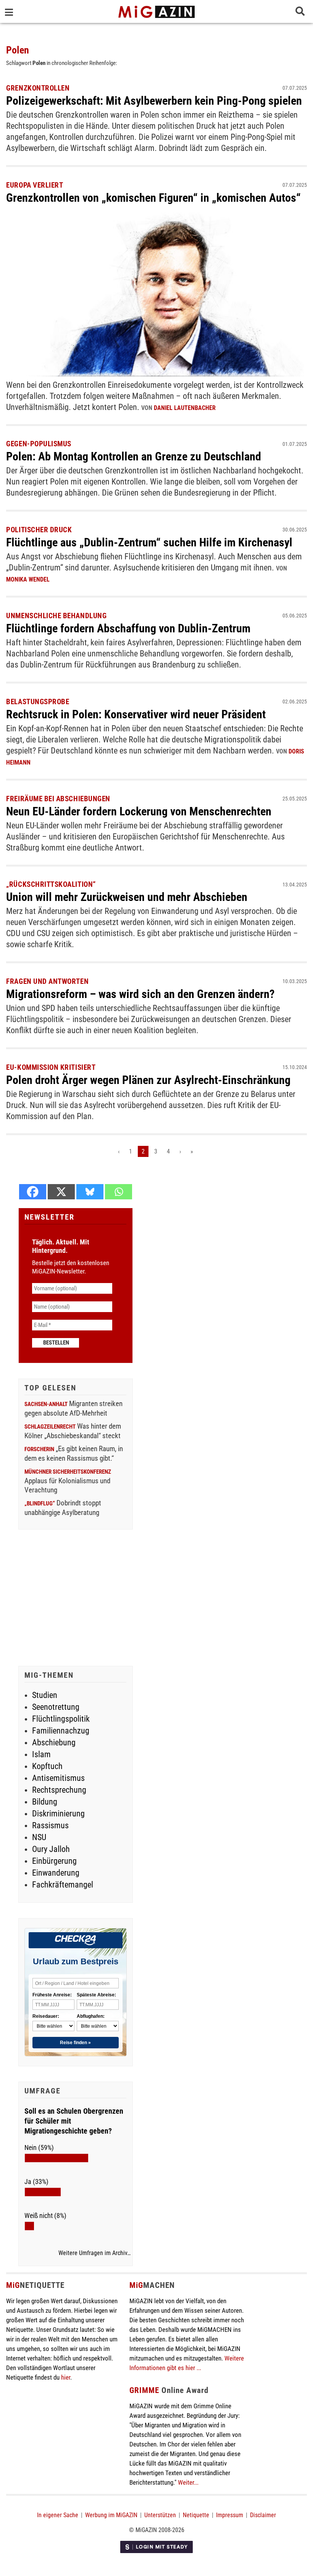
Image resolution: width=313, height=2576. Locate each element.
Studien (45, 1695)
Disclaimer (263, 2515)
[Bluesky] (90, 1192)
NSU (39, 1837)
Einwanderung (56, 1873)
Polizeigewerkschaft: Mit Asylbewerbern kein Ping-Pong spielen (154, 101)
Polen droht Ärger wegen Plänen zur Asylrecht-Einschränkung (148, 1080)
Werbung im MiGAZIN (111, 2515)
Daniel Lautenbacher (185, 408)
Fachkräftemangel (63, 1885)
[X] (61, 1192)
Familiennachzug (61, 1731)
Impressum (230, 2515)
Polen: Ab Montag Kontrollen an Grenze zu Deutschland (134, 456)
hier (66, 2377)
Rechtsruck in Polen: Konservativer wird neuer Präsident (136, 714)
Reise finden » (75, 2043)
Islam (41, 1754)
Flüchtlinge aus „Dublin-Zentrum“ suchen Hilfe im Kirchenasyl (149, 542)
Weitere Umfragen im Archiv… (94, 2253)
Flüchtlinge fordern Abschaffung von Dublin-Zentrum (128, 628)
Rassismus (50, 1825)
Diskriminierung (58, 1814)
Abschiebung (54, 1742)
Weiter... (188, 2482)
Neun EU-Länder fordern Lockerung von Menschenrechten (139, 811)
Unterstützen (160, 2515)
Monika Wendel (28, 579)
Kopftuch (47, 1766)
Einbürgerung (54, 1861)
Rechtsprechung (59, 1790)
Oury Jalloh (51, 1849)
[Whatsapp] (119, 1192)
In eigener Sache (58, 2515)
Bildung (45, 1802)
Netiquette (196, 2515)
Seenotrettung (56, 1707)
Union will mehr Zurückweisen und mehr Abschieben (127, 897)
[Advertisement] (76, 1599)
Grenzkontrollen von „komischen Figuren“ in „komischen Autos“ (153, 198)
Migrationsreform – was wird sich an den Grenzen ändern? (140, 994)
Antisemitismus (58, 1778)
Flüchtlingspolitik (61, 1719)
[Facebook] (33, 1192)
